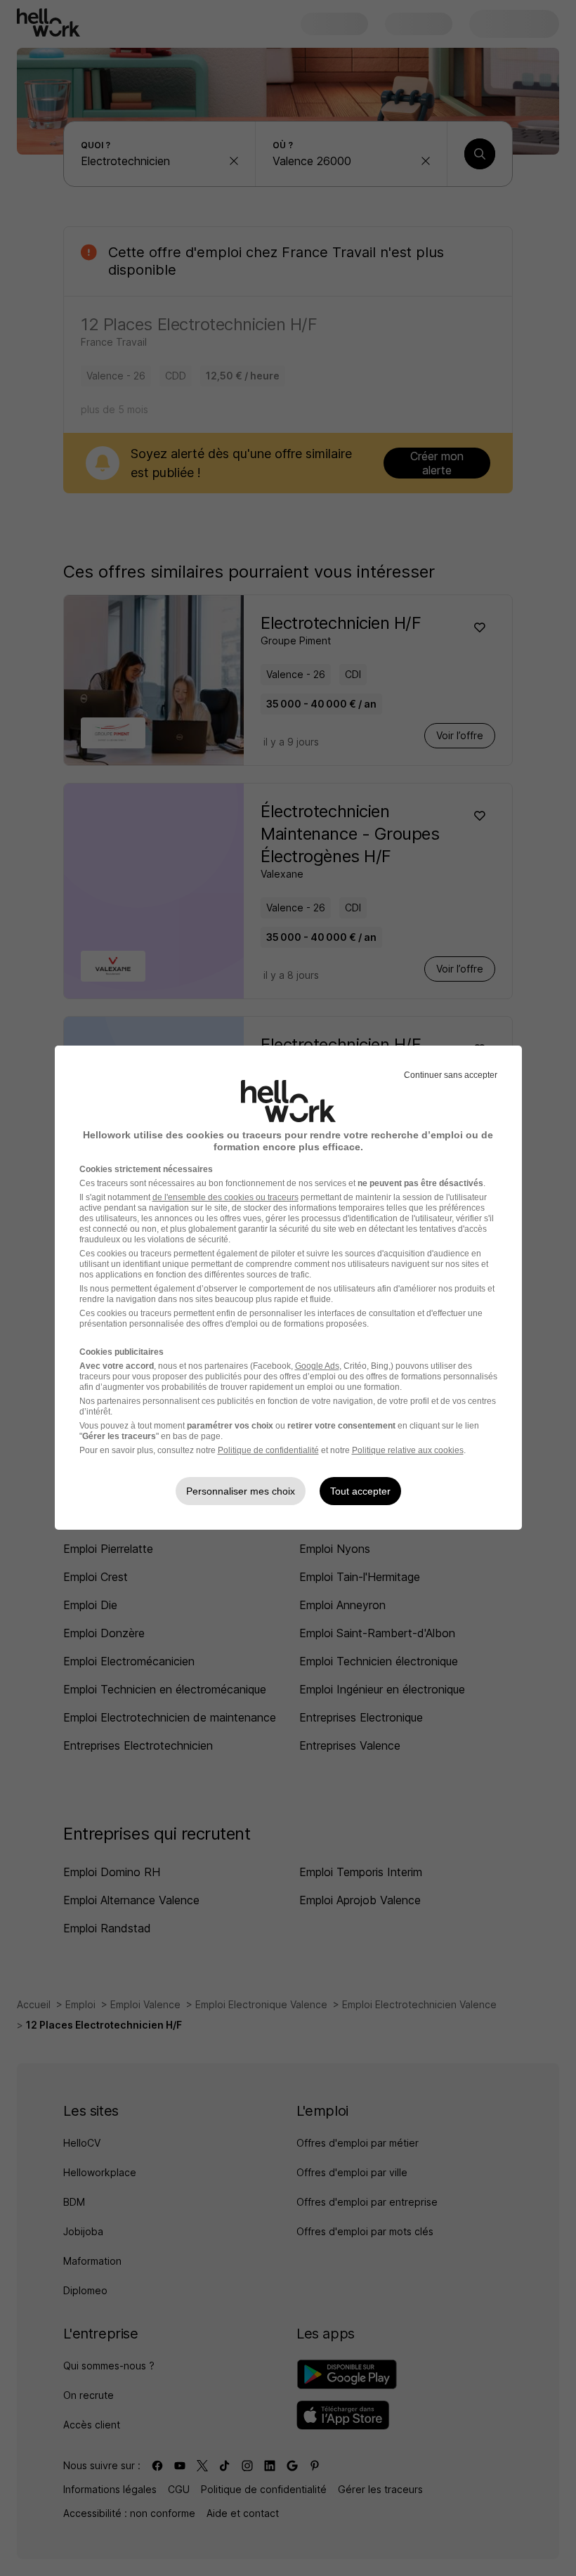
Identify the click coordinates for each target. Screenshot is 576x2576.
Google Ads (317, 1366)
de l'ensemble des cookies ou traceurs (225, 1197)
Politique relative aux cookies (408, 1450)
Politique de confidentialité (268, 1450)
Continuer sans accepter (451, 1075)
